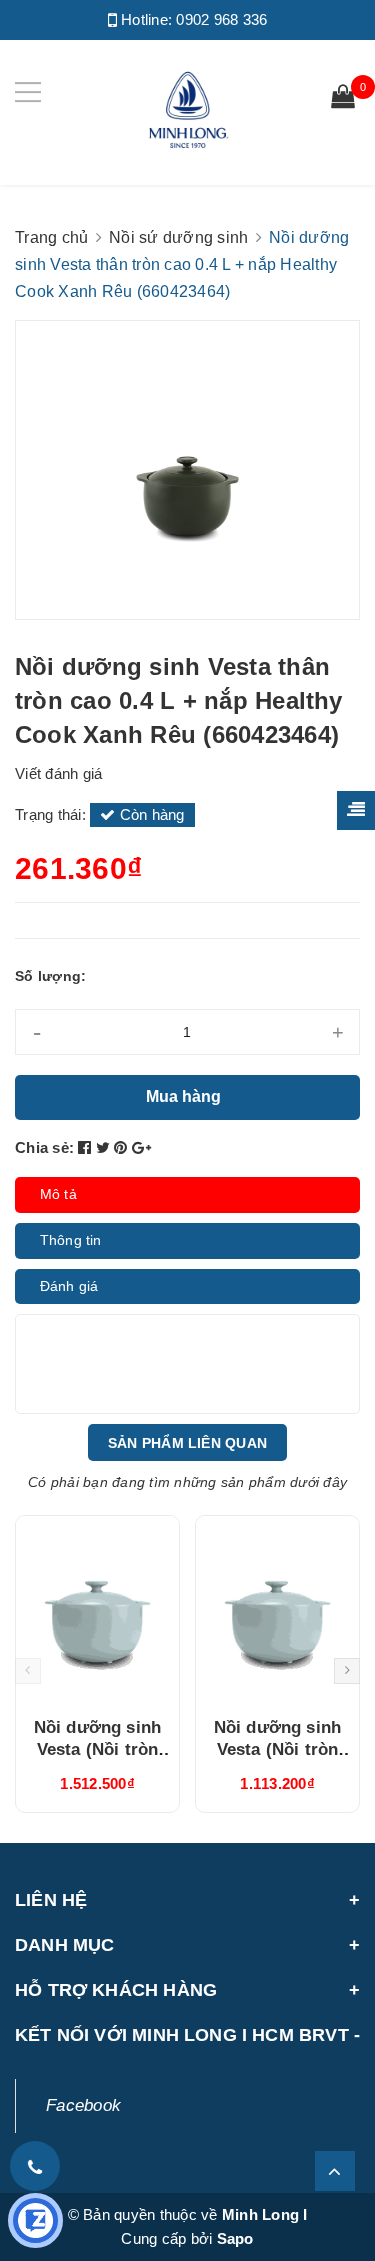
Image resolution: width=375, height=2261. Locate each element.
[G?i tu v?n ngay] (35, 2220)
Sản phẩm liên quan (187, 1443)
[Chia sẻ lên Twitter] (105, 1147)
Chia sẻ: (44, 1147)
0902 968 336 (221, 19)
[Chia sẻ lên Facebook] (87, 1147)
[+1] (141, 1147)
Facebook (83, 2105)
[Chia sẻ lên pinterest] (123, 1147)
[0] (343, 99)
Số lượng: (50, 976)
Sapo (235, 2238)
